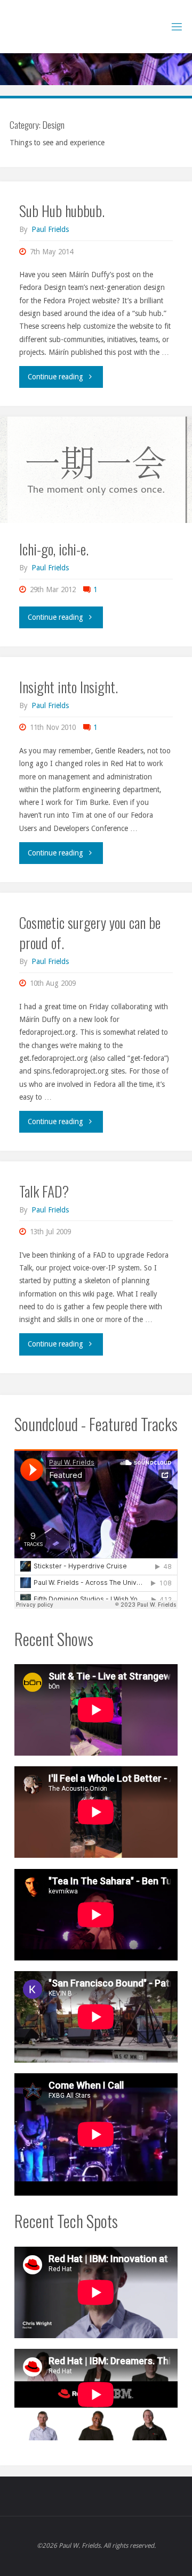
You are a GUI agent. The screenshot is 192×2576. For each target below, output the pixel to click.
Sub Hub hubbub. (62, 210)
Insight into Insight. (69, 687)
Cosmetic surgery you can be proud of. (90, 932)
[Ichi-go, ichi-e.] (96, 470)
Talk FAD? (44, 1191)
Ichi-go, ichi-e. (54, 549)
